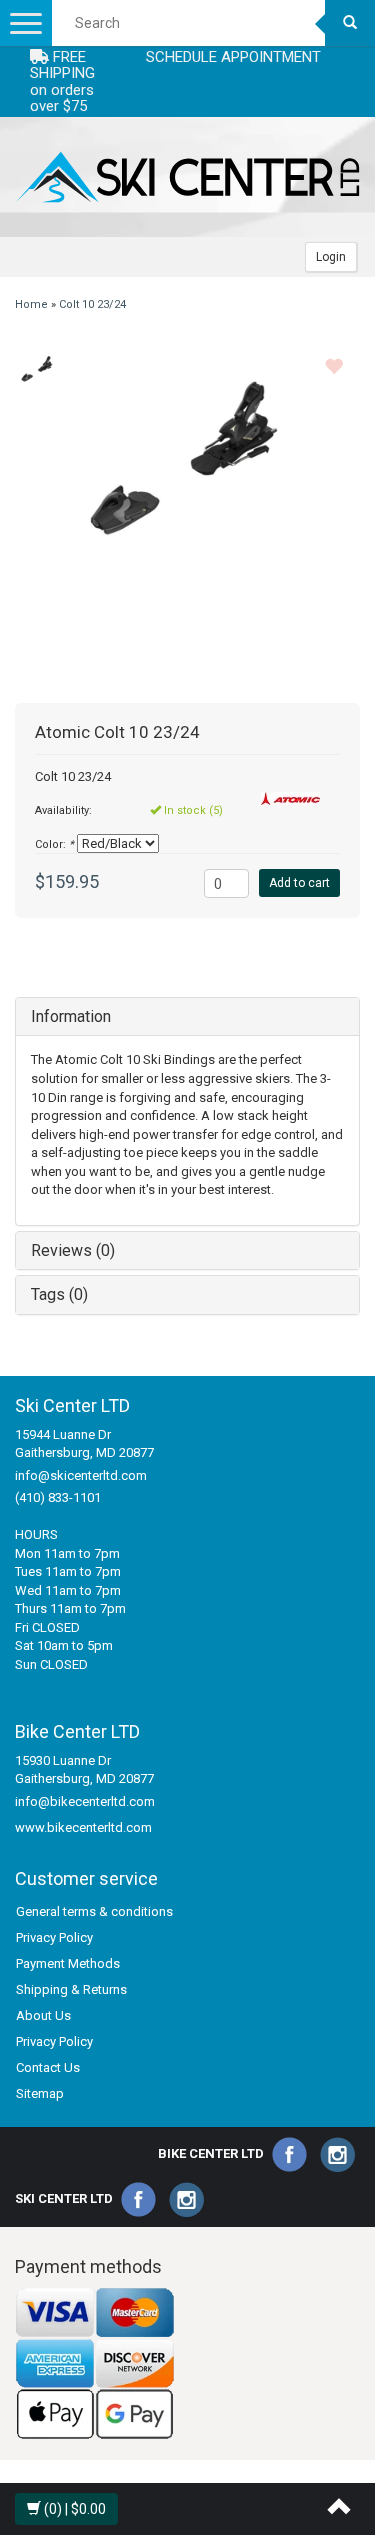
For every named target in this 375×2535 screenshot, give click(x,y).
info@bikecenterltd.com (85, 1801)
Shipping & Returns (71, 1989)
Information (71, 1016)
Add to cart (299, 883)
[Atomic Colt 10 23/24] (37, 370)
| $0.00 (75, 2509)
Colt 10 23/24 (92, 304)
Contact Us (48, 2067)
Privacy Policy (54, 1937)
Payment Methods (68, 1963)
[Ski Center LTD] (187, 177)
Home (31, 304)
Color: (54, 844)
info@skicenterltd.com (81, 1475)
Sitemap (40, 2093)
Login (331, 257)
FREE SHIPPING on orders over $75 (62, 82)
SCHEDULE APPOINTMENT (233, 57)
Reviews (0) (73, 1250)
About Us (43, 2015)
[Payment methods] (95, 2363)
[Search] (350, 23)
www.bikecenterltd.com (83, 1827)
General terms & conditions (94, 1911)
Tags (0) (59, 1294)
